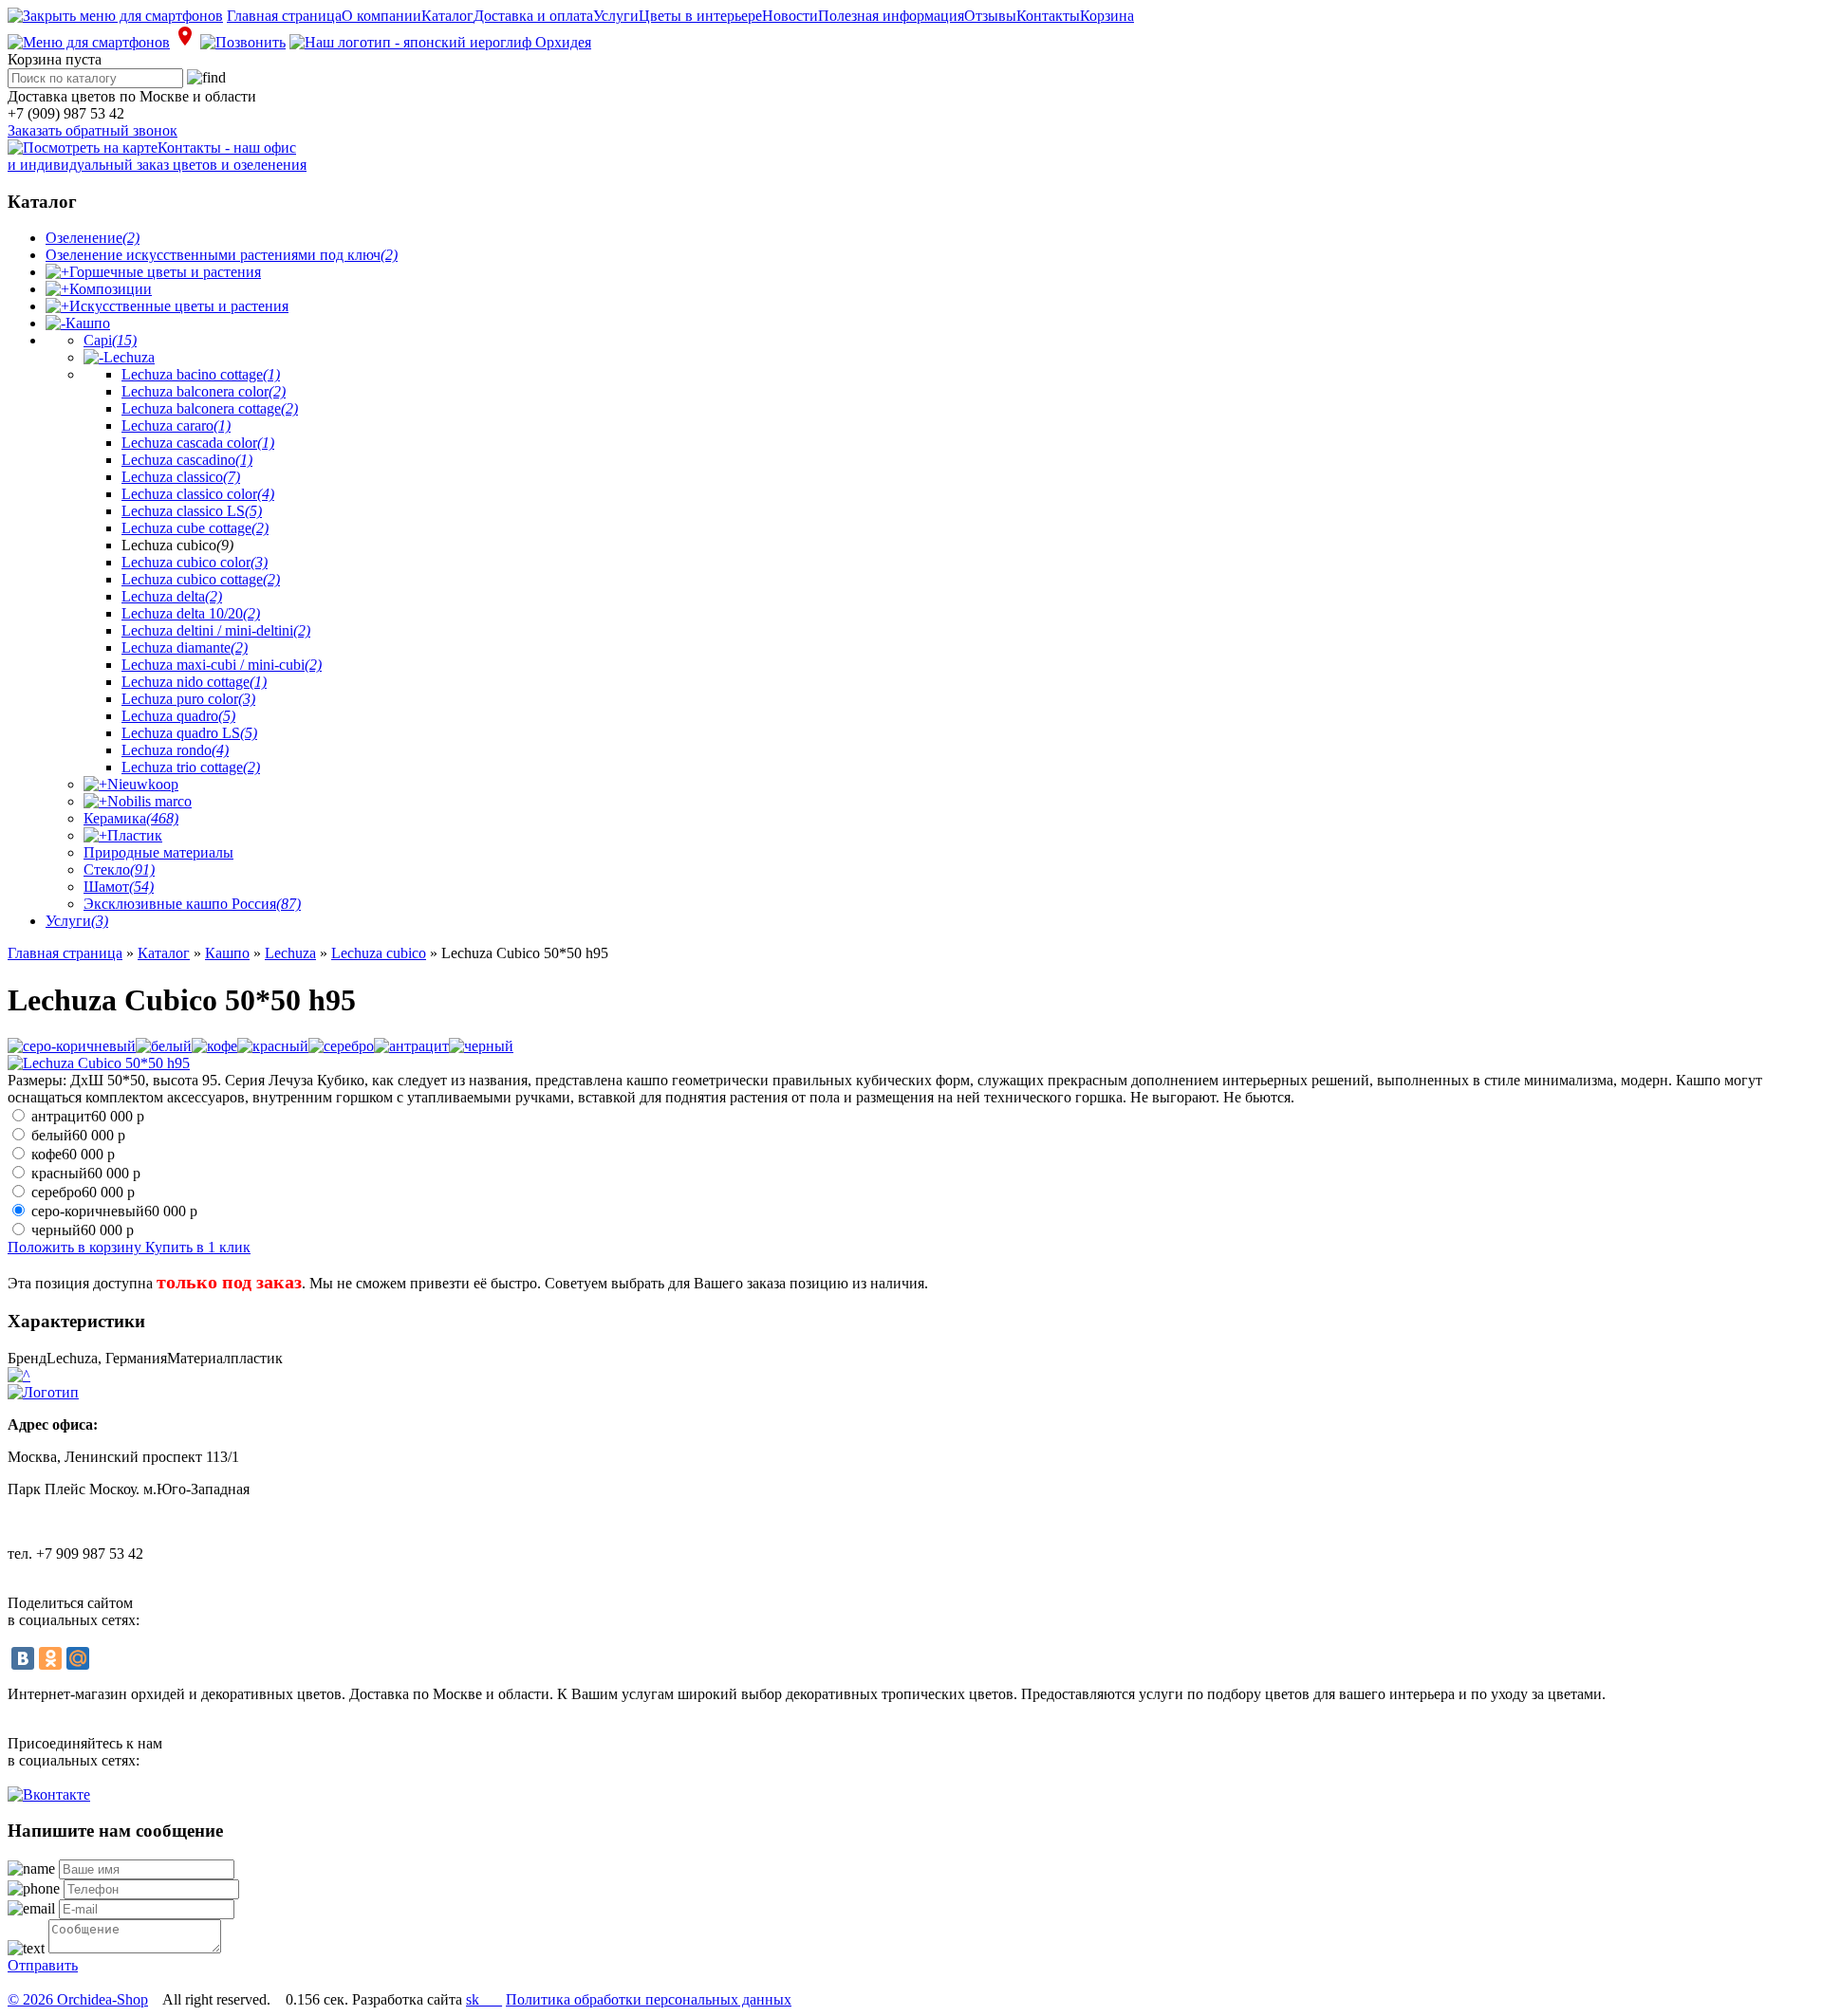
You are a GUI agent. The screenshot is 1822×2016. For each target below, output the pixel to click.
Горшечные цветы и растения (165, 272)
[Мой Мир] (78, 1658)
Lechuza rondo (175, 750)
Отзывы (990, 16)
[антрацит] (411, 1046)
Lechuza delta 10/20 (191, 613)
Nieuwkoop (143, 784)
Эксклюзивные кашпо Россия (192, 904)
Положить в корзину (76, 1247)
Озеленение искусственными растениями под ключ (222, 255)
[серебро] (341, 1046)
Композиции (111, 289)
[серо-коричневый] (72, 1046)
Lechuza (129, 357)
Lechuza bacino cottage (201, 374)
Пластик (135, 835)
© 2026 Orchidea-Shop (78, 1999)
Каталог (447, 16)
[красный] (273, 1046)
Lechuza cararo (176, 425)
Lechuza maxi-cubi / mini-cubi (222, 665)
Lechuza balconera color (204, 391)
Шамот (119, 887)
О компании (381, 16)
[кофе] (214, 1046)
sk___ (484, 1999)
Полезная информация (891, 16)
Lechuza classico (181, 477)
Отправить (43, 1965)
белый (78, 1135)
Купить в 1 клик (198, 1247)
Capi (110, 340)
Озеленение (93, 238)
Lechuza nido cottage (194, 682)
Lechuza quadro (178, 716)
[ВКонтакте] (23, 1658)
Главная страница (284, 16)
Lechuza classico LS (192, 511)
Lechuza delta (172, 596)
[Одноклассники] (50, 1658)
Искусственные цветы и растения (179, 306)
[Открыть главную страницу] (440, 42)
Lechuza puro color (188, 699)
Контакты (1048, 16)
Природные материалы (158, 852)
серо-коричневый (114, 1211)
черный (83, 1230)
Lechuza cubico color (195, 562)
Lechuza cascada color (198, 443)
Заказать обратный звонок (93, 130)
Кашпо (88, 323)
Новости (790, 16)
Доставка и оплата (533, 16)
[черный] (481, 1046)
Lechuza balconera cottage (210, 408)
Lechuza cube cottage (195, 528)
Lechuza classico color (198, 494)
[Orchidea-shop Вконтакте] (49, 1794)
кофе (73, 1154)
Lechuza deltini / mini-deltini (216, 630)
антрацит (88, 1116)
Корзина (1107, 16)
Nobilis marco (149, 801)
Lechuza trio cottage (191, 767)
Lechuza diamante (185, 647)
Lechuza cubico (379, 953)
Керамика (131, 818)
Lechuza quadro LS (189, 733)
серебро (83, 1192)
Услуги (616, 16)
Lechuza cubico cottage (201, 579)
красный (86, 1173)
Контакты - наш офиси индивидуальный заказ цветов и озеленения (157, 156)
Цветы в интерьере (700, 16)
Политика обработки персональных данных (649, 1999)
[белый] (164, 1046)
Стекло (119, 869)
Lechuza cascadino (187, 460)
